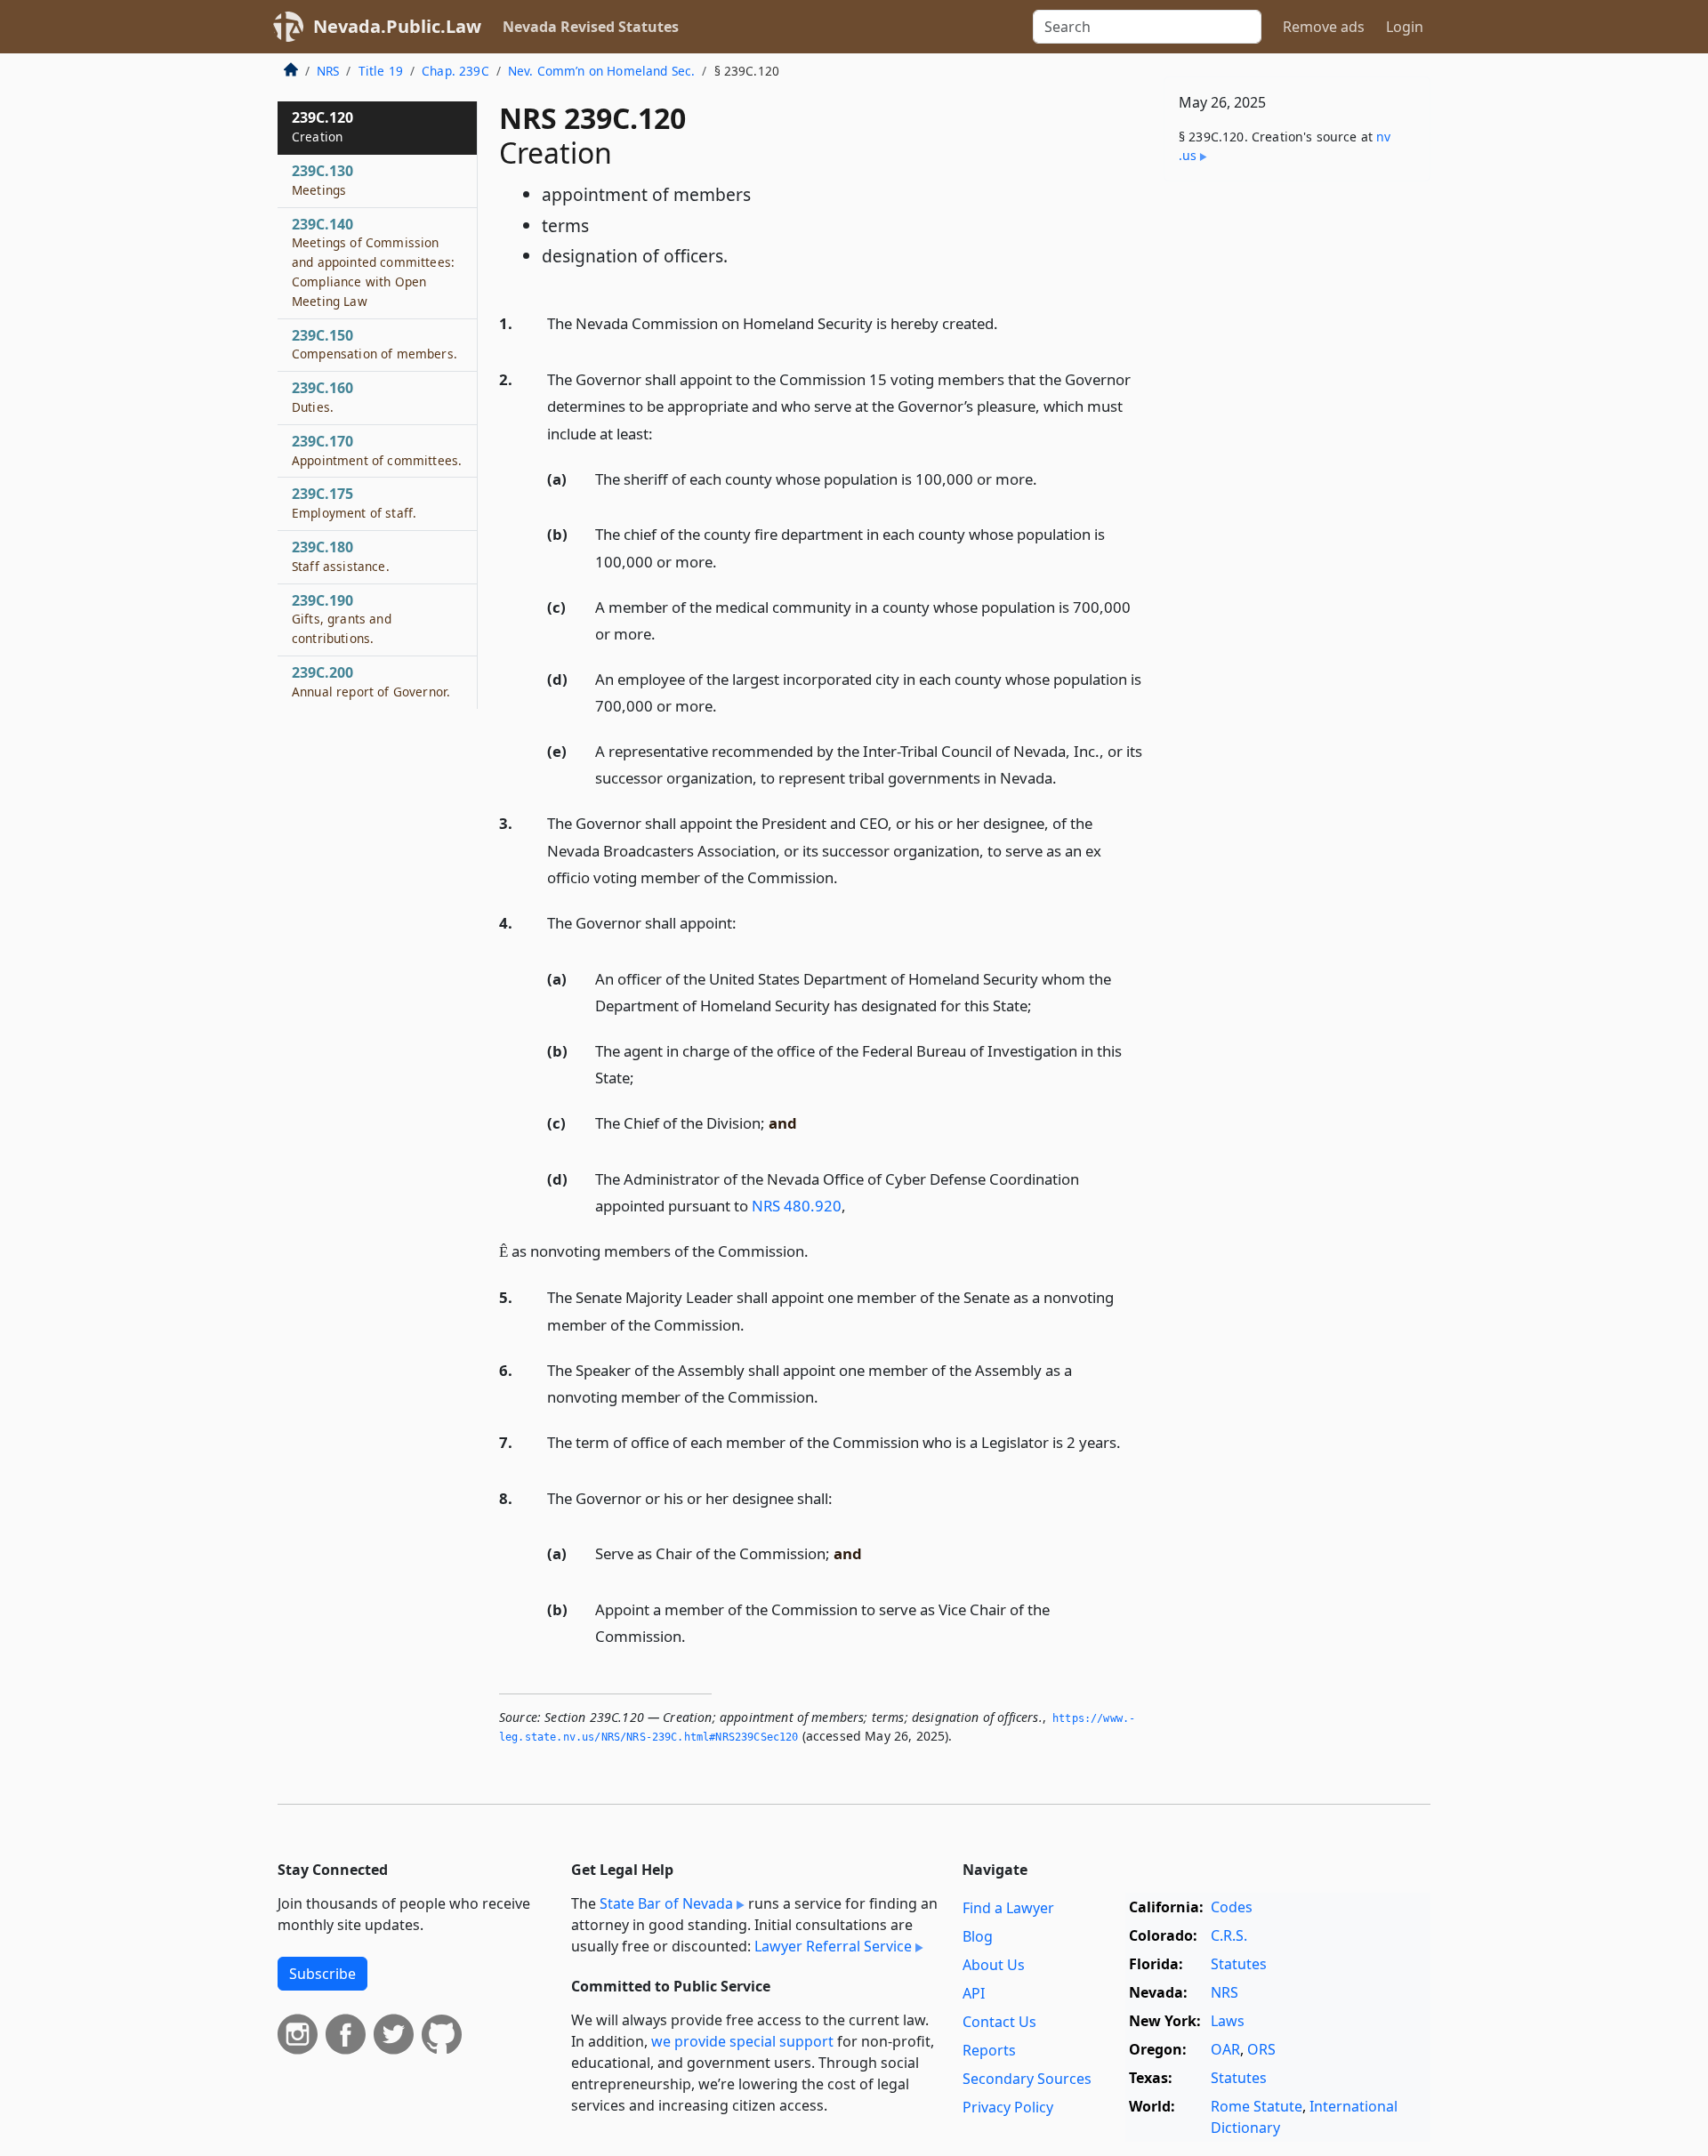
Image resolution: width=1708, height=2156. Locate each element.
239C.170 (377, 450)
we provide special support (742, 2041)
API (974, 1993)
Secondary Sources (1027, 2079)
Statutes (1239, 1964)
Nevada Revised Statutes (591, 27)
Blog (978, 1936)
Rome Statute (1257, 2106)
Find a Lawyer (1008, 1908)
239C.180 (341, 556)
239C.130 (322, 180)
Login (1405, 27)
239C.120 (322, 126)
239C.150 (375, 344)
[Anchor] (1008, 322)
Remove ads (1324, 27)
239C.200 (371, 681)
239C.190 (342, 619)
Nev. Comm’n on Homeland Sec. (601, 71)
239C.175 (354, 503)
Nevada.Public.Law (397, 26)
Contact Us (999, 2022)
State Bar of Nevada (666, 1903)
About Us (994, 1965)
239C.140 (373, 262)
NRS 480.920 (797, 1206)
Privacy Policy (1008, 2107)
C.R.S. (1229, 1935)
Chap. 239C (455, 71)
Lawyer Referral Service (833, 1946)
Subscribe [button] (322, 1974)
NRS (328, 71)
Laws (1228, 2021)
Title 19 (381, 71)
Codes (1232, 1907)
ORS (1261, 2049)
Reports (989, 2050)
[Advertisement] (1297, 473)
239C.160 (322, 397)
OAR (1225, 2049)
